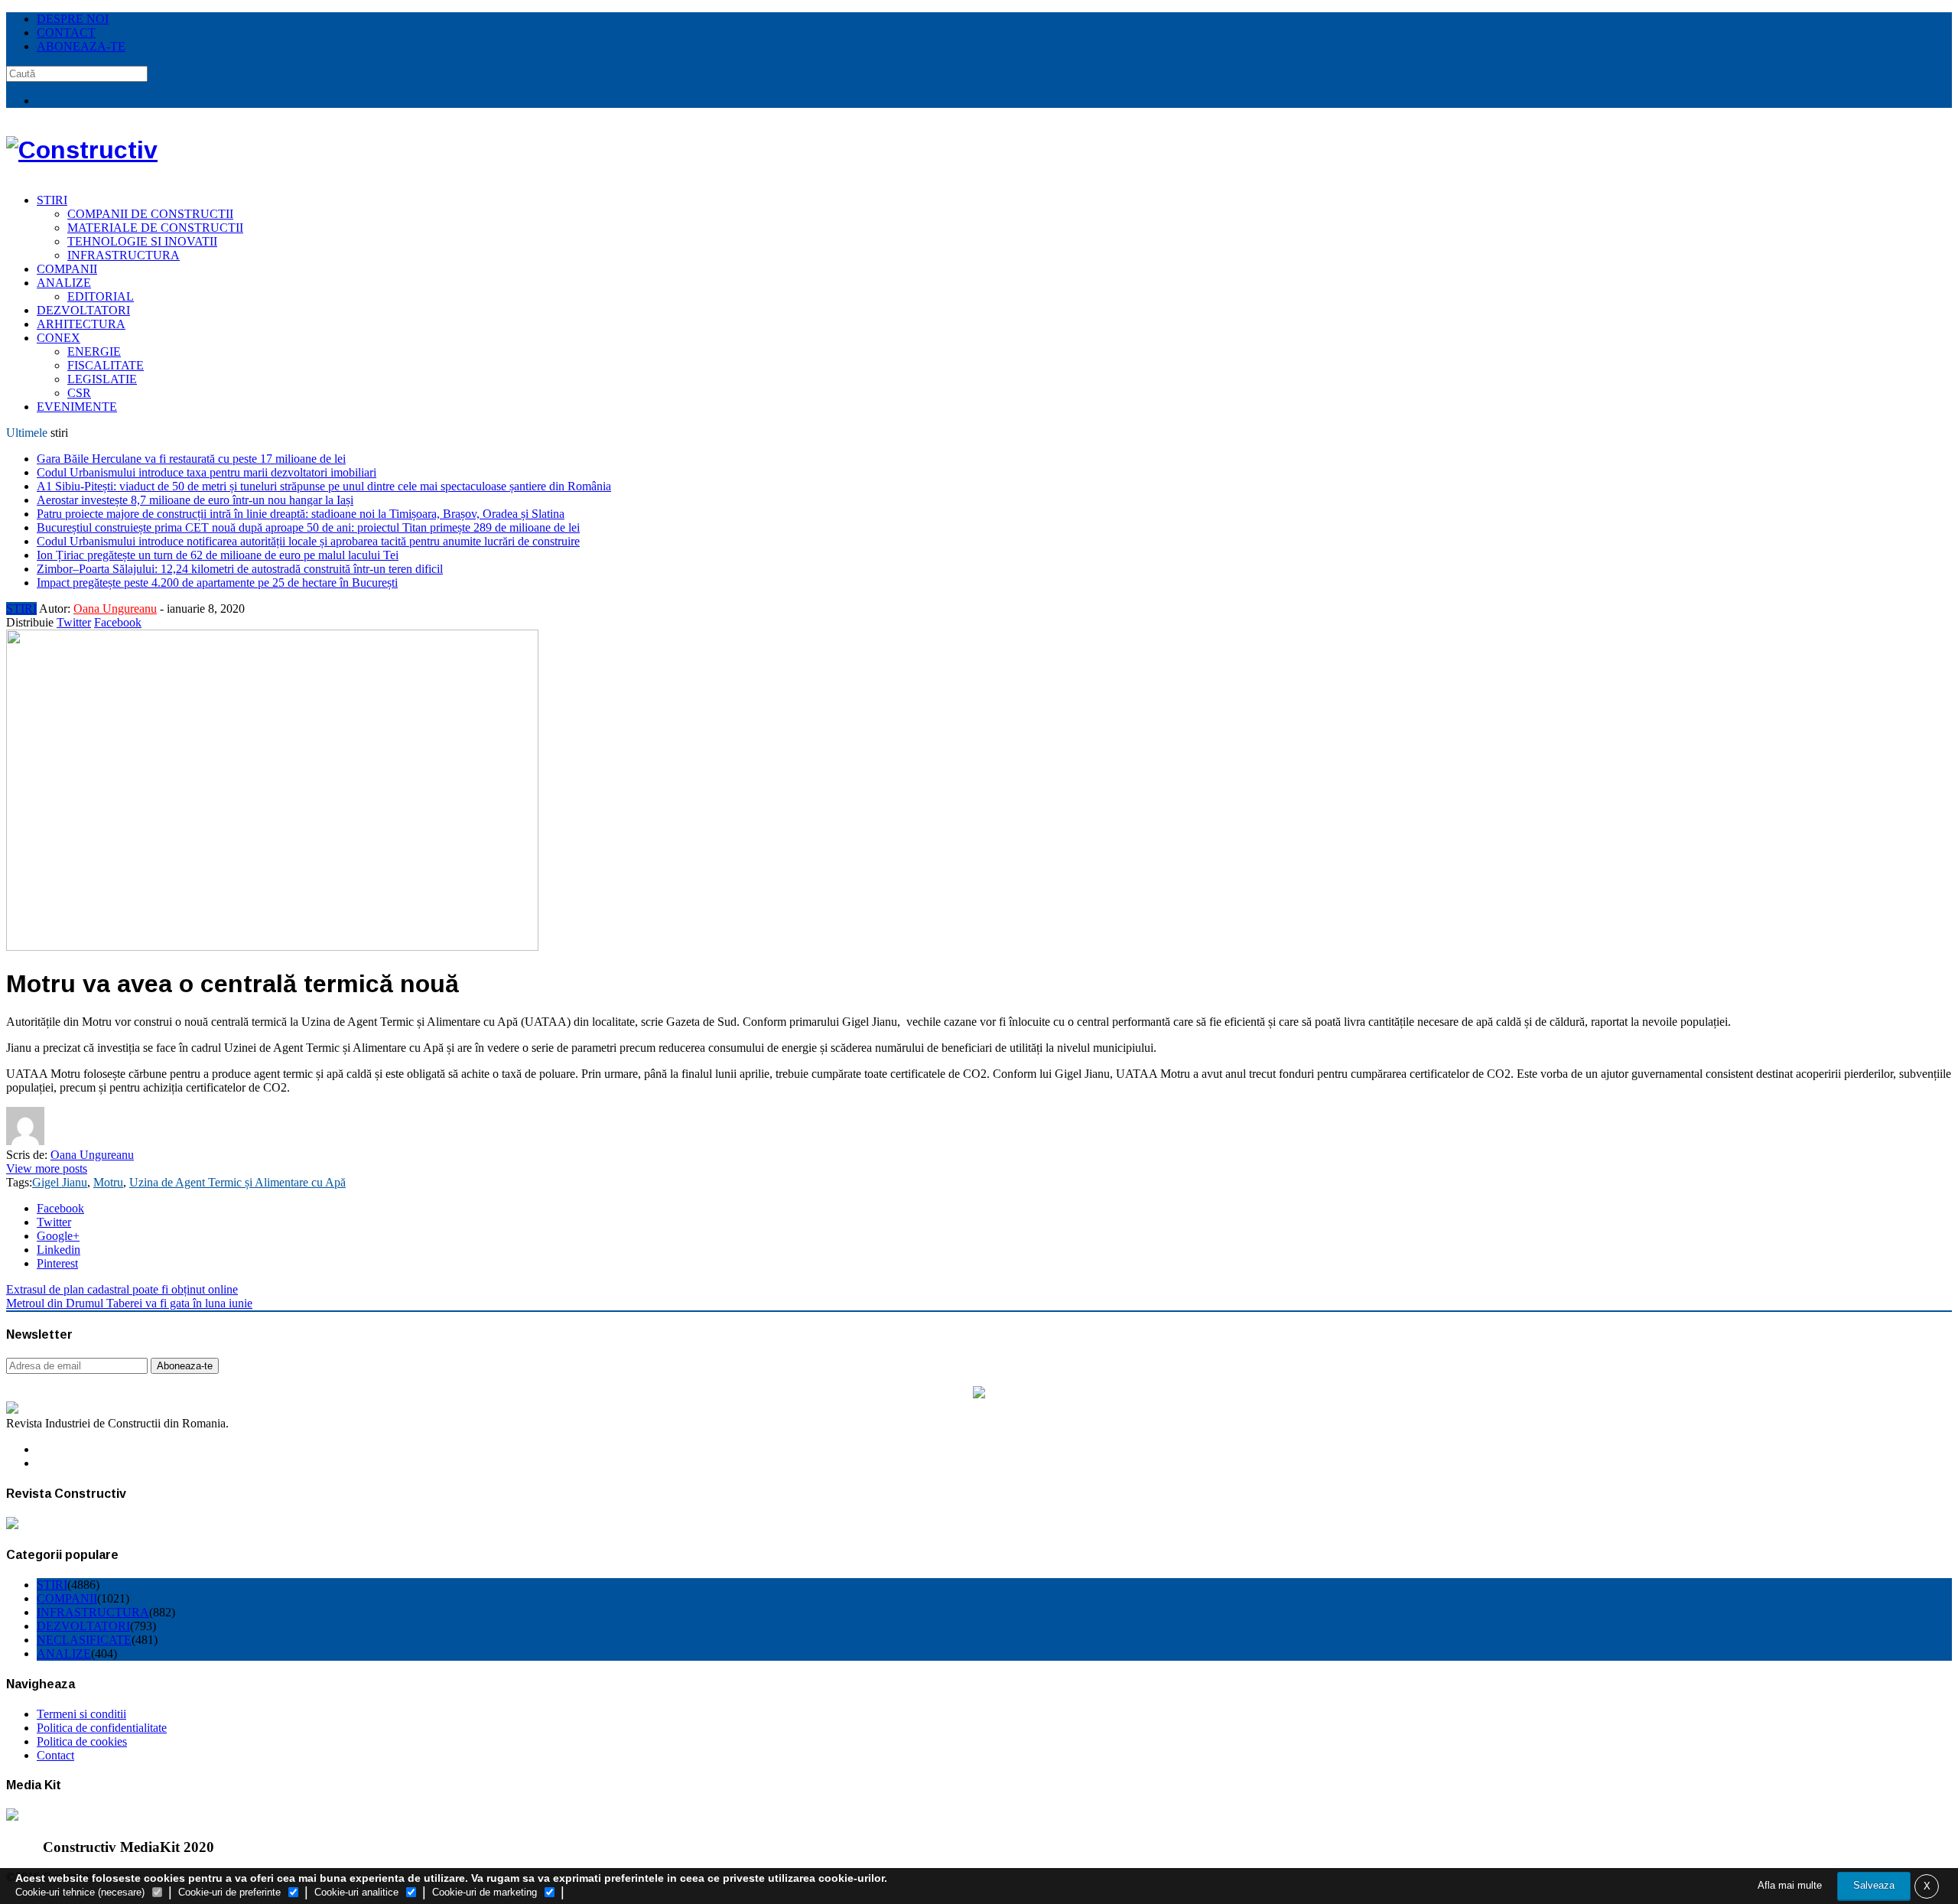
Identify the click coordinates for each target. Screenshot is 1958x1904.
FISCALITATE (106, 365)
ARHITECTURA (81, 324)
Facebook (118, 622)
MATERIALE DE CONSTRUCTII (155, 228)
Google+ (58, 1236)
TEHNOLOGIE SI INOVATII (142, 241)
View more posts (47, 1168)
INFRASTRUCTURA (124, 255)
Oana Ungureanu (115, 609)
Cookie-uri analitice (356, 1892)
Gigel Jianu (60, 1182)
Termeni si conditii (81, 1714)
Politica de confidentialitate (102, 1728)
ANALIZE (64, 283)
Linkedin (59, 1250)
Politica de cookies (82, 1741)
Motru (108, 1182)
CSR (79, 393)
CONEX (59, 338)
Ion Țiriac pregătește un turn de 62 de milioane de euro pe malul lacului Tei (218, 555)
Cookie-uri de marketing (485, 1892)
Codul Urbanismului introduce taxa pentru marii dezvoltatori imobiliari (207, 472)
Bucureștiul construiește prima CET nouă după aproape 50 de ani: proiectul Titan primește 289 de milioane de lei (308, 527)
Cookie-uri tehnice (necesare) (80, 1892)
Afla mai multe (1790, 1885)
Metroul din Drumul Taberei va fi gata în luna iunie (129, 1303)
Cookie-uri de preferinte (229, 1892)
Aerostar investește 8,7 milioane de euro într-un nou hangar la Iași (195, 500)
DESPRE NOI (73, 19)
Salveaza (1874, 1885)
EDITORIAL (101, 296)
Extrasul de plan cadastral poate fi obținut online (122, 1289)
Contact (55, 1755)
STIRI (52, 200)
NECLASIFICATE (84, 1640)
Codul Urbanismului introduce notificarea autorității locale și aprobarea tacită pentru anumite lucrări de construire (308, 541)
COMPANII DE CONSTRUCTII (150, 214)
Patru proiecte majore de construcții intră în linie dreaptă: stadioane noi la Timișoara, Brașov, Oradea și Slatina (301, 514)
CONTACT (66, 33)
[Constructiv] (82, 150)
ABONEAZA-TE (81, 46)
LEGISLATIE (102, 379)
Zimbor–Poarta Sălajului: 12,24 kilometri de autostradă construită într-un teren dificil (240, 569)
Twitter (74, 622)
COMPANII (67, 269)
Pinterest (57, 1263)
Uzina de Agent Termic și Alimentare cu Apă (237, 1182)
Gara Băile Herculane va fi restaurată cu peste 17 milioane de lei (191, 459)
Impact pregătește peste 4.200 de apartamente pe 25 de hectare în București (217, 583)
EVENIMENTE (77, 407)
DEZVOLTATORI (83, 310)
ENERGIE (94, 352)
